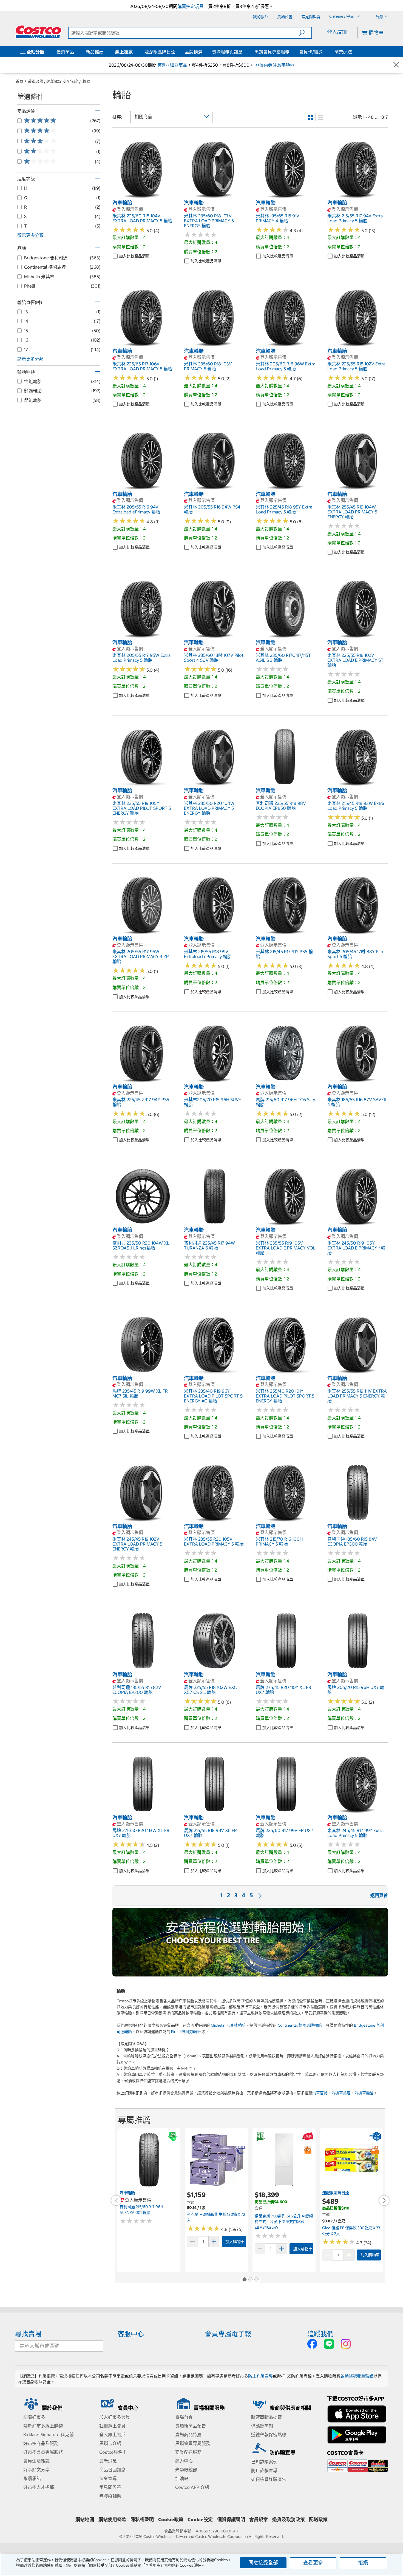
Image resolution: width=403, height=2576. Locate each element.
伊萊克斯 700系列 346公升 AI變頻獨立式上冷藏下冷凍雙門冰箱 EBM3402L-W (284, 2222)
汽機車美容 (341, 2093)
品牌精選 (194, 52)
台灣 (379, 17)
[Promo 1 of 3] (244, 2280)
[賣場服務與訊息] (244, 52)
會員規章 (259, 2520)
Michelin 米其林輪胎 (228, 2025)
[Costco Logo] (38, 32)
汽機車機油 (364, 2093)
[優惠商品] (75, 52)
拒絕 (363, 2563)
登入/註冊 (338, 32)
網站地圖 (85, 2520)
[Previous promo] (116, 2200)
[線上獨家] (134, 52)
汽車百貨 (320, 2093)
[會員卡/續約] (324, 52)
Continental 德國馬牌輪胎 (300, 2025)
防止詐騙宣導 (260, 2376)
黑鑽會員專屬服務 (272, 52)
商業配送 (343, 52)
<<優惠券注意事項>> (274, 65)
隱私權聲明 (142, 2520)
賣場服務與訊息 (227, 52)
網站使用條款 (112, 2520)
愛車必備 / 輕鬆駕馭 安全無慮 (53, 81)
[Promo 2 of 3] (250, 2280)
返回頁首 (379, 1895)
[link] (143, 197)
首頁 (19, 81)
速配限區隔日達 (160, 52)
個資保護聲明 (231, 2520)
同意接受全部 (263, 2563)
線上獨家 (124, 52)
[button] (305, 33)
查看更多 (313, 2563)
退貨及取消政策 (289, 2520)
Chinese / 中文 (342, 16)
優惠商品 (65, 52)
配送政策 (318, 2520)
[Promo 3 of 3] (256, 2280)
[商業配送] (353, 52)
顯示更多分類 (30, 235)
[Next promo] (384, 2200)
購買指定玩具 (191, 6)
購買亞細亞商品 (172, 65)
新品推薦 (95, 52)
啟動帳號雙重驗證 (357, 2376)
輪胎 (86, 81)
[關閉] (396, 65)
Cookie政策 (171, 2520)
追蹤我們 (320, 2334)
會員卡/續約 (311, 52)
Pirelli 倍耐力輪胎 (186, 2032)
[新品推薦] (104, 52)
